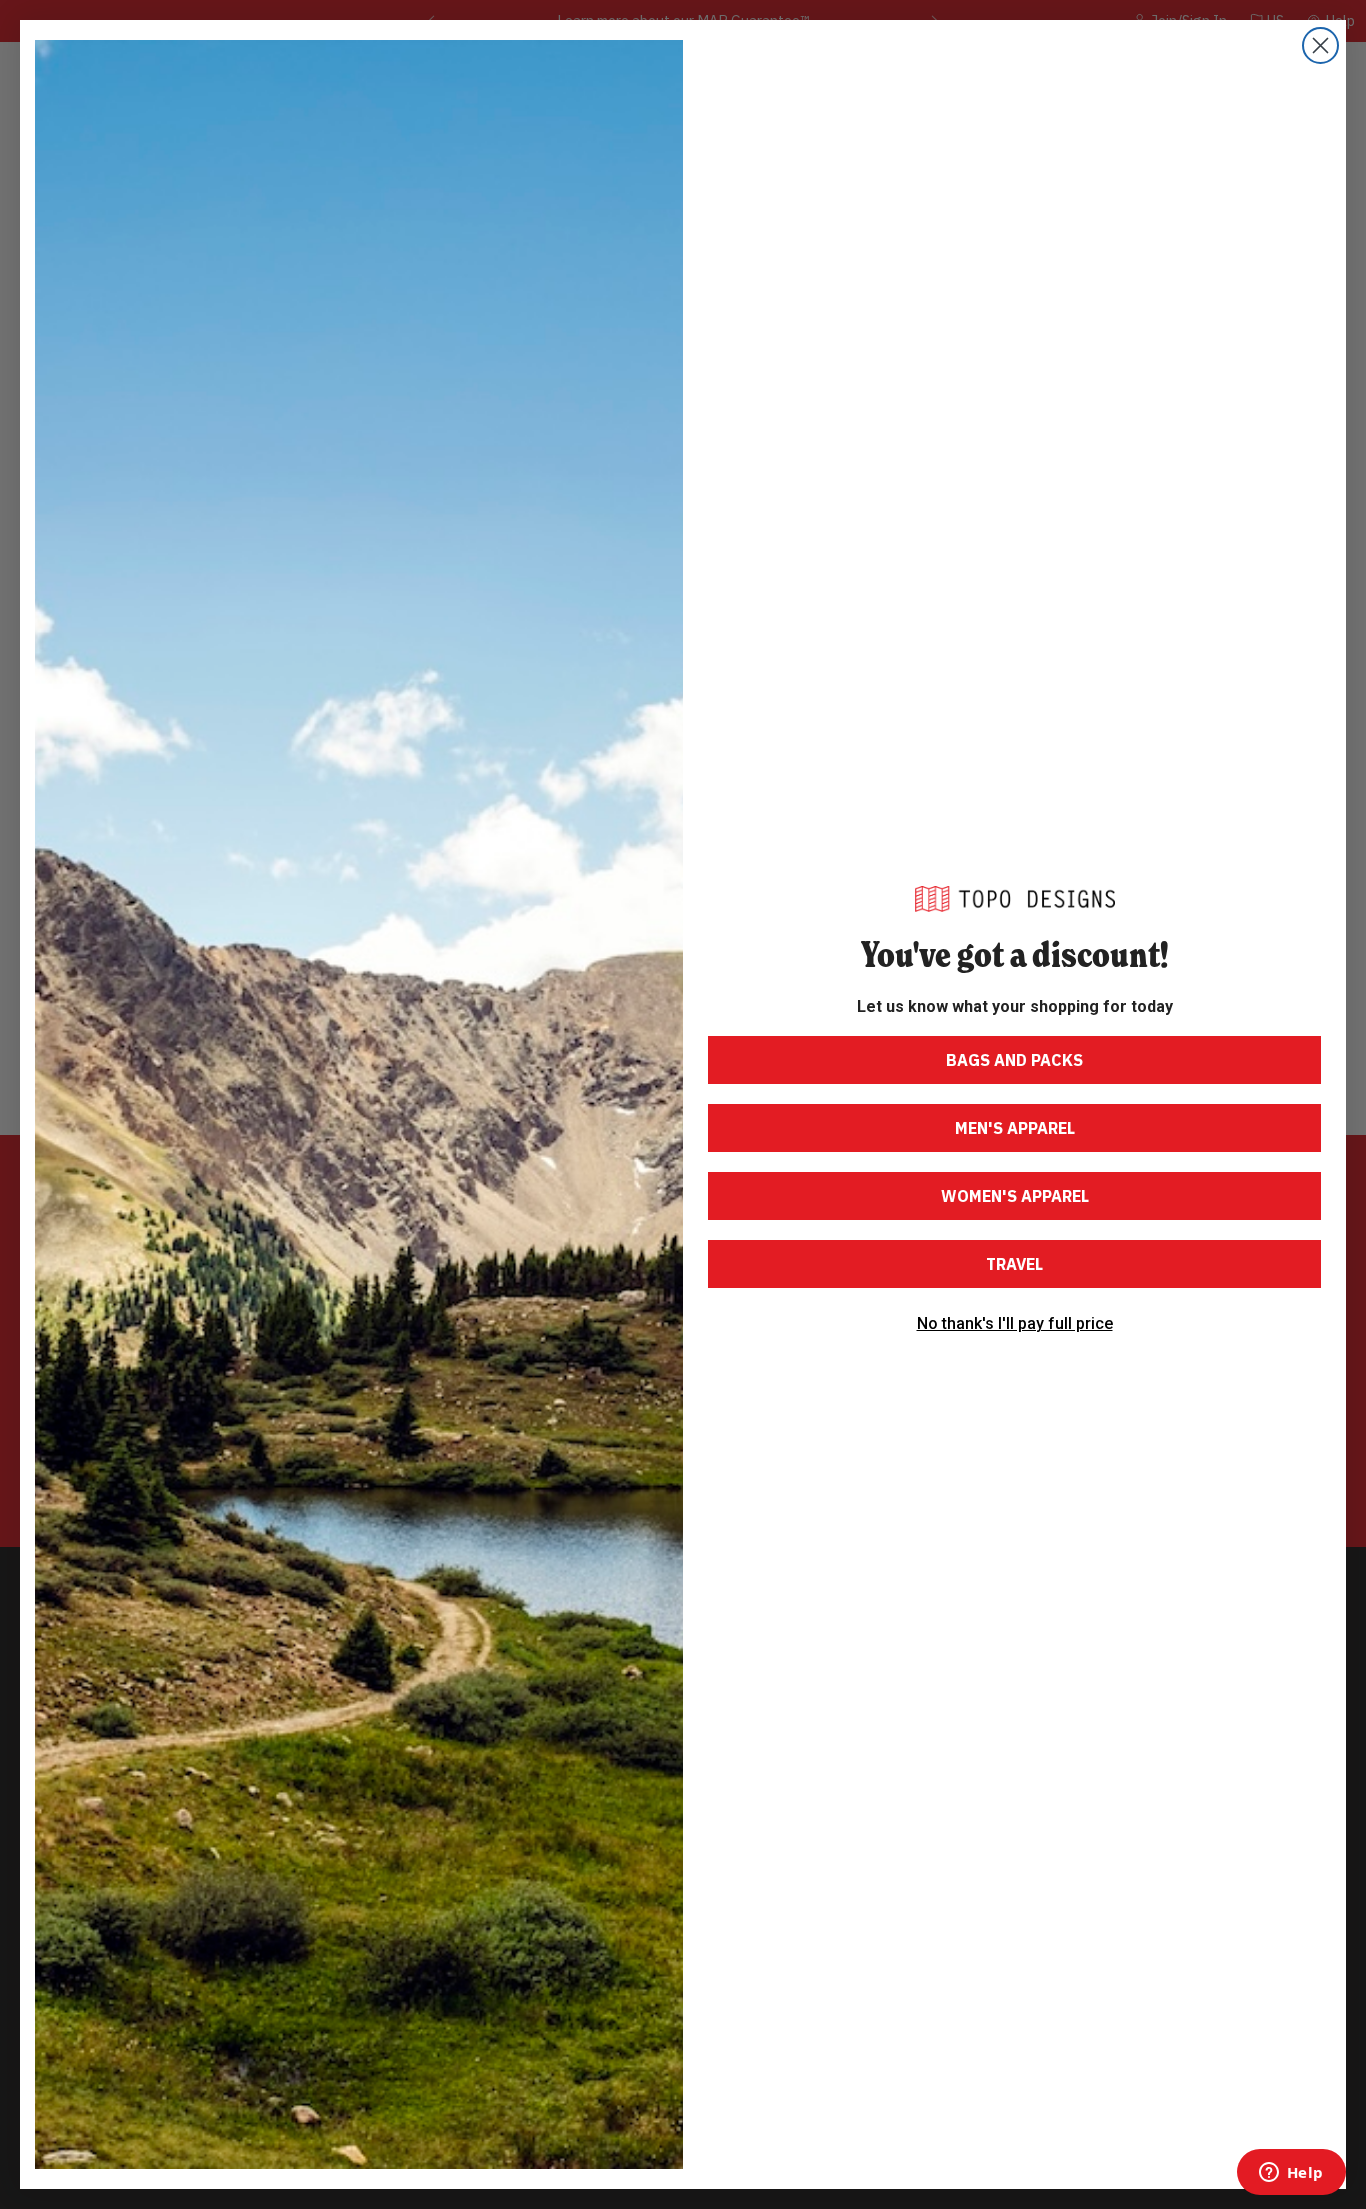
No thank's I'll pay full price (1015, 1324)
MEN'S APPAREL (1015, 1128)
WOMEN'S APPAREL (1015, 1196)
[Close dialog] (1320, 45)
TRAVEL (1014, 1264)
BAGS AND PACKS (1014, 1060)
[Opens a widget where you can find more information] (1291, 2174)
